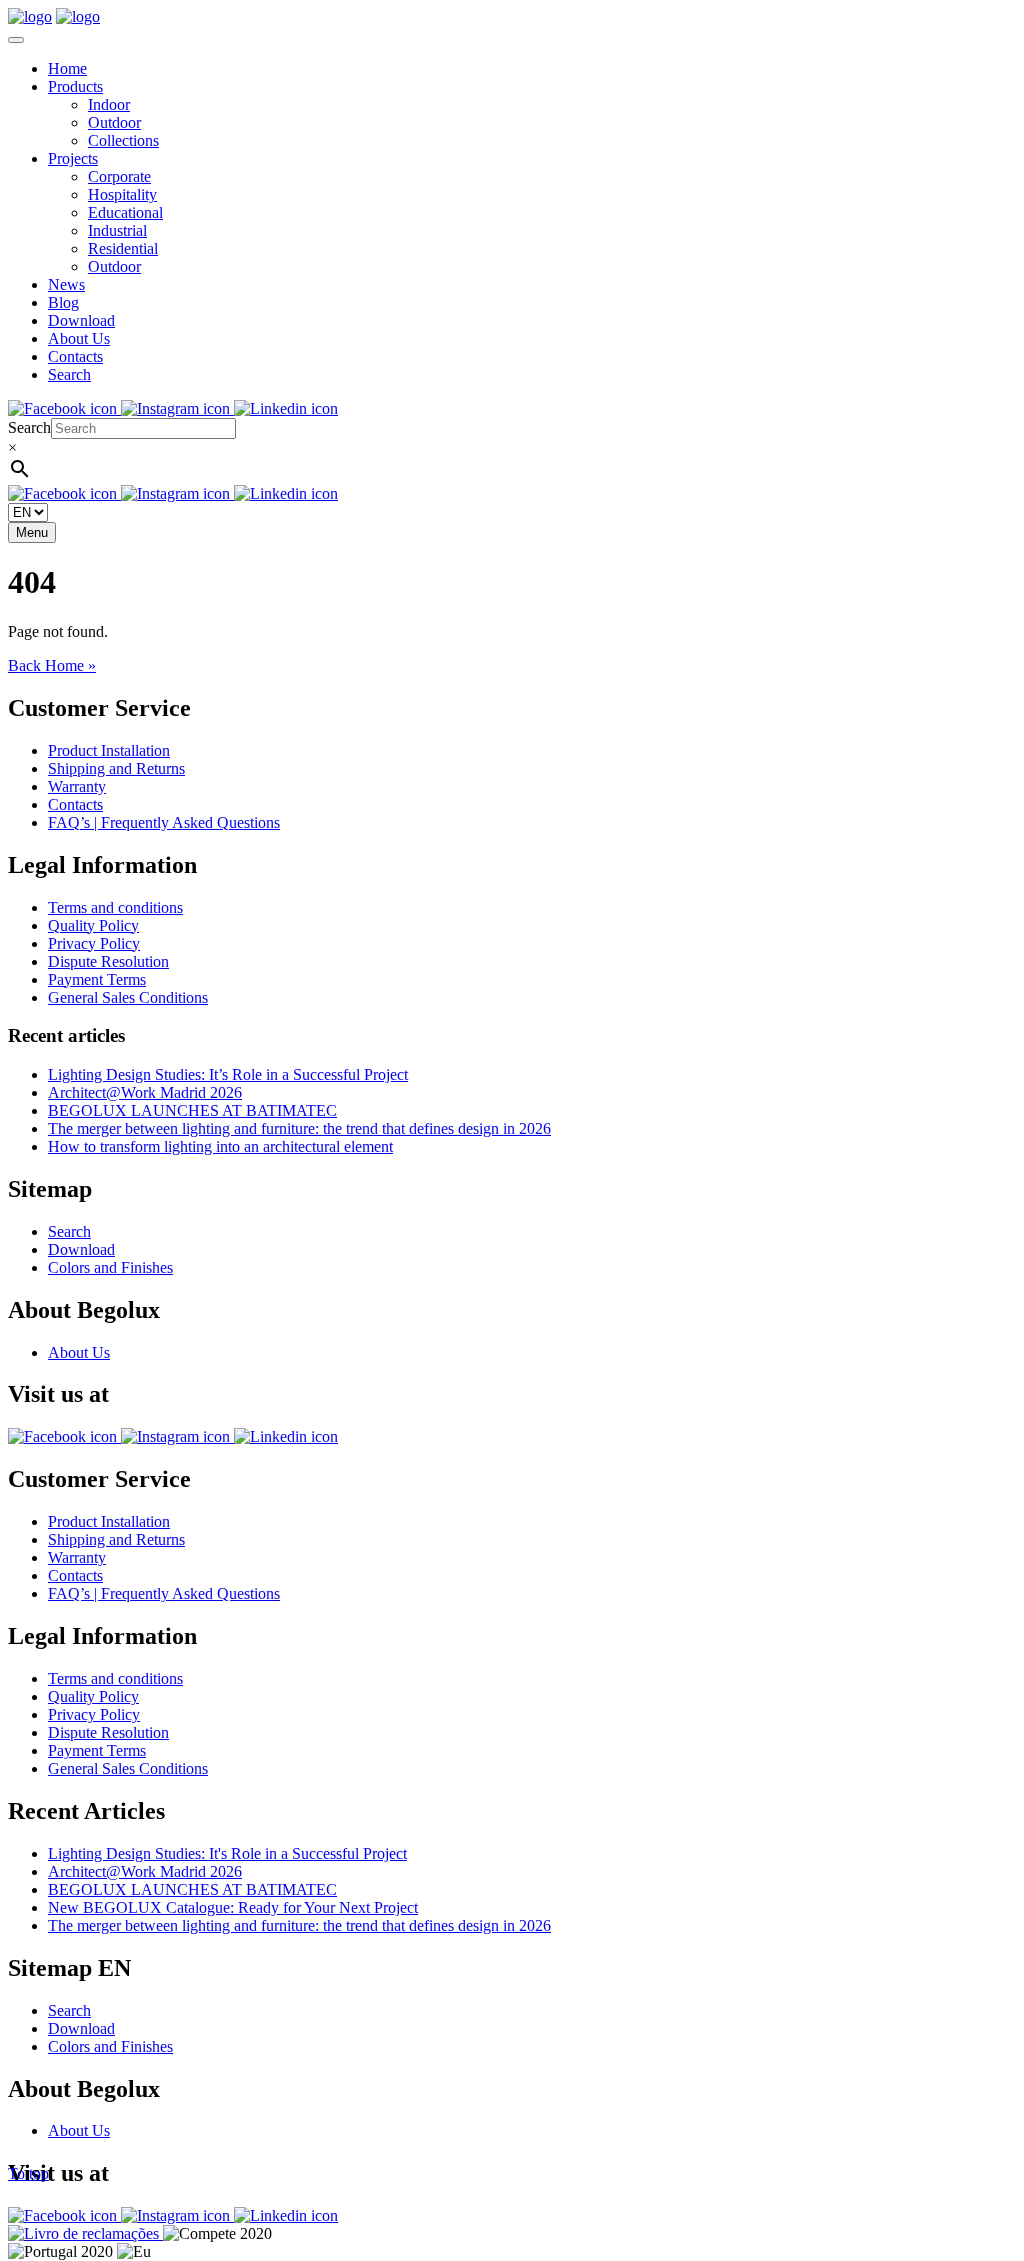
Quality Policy (93, 925)
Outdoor (114, 122)
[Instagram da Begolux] (177, 408)
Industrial (117, 230)
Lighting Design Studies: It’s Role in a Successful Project (228, 1074)
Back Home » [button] (52, 665)
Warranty (77, 786)
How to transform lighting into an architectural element (220, 1146)
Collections (123, 140)
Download (81, 320)
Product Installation (109, 750)
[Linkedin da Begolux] (286, 408)
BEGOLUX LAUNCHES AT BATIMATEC (192, 1110)
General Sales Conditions (128, 997)
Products (75, 86)
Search (69, 374)
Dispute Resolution (108, 961)
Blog (63, 302)
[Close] (16, 40)
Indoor (109, 104)
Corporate (119, 176)
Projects (73, 158)
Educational (125, 212)
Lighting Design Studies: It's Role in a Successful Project (227, 1853)
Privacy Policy (94, 943)
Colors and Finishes (110, 1267)
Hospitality (122, 194)
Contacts (75, 356)
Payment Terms (97, 979)
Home (67, 68)
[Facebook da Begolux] (64, 408)
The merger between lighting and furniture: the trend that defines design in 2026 (299, 1128)
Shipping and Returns (116, 768)
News (66, 284)
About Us (79, 338)
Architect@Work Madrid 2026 (145, 1092)
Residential (123, 248)
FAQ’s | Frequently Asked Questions (164, 822)
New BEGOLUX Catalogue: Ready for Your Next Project (233, 1907)
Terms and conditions (115, 907)
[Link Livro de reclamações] (85, 2233)
